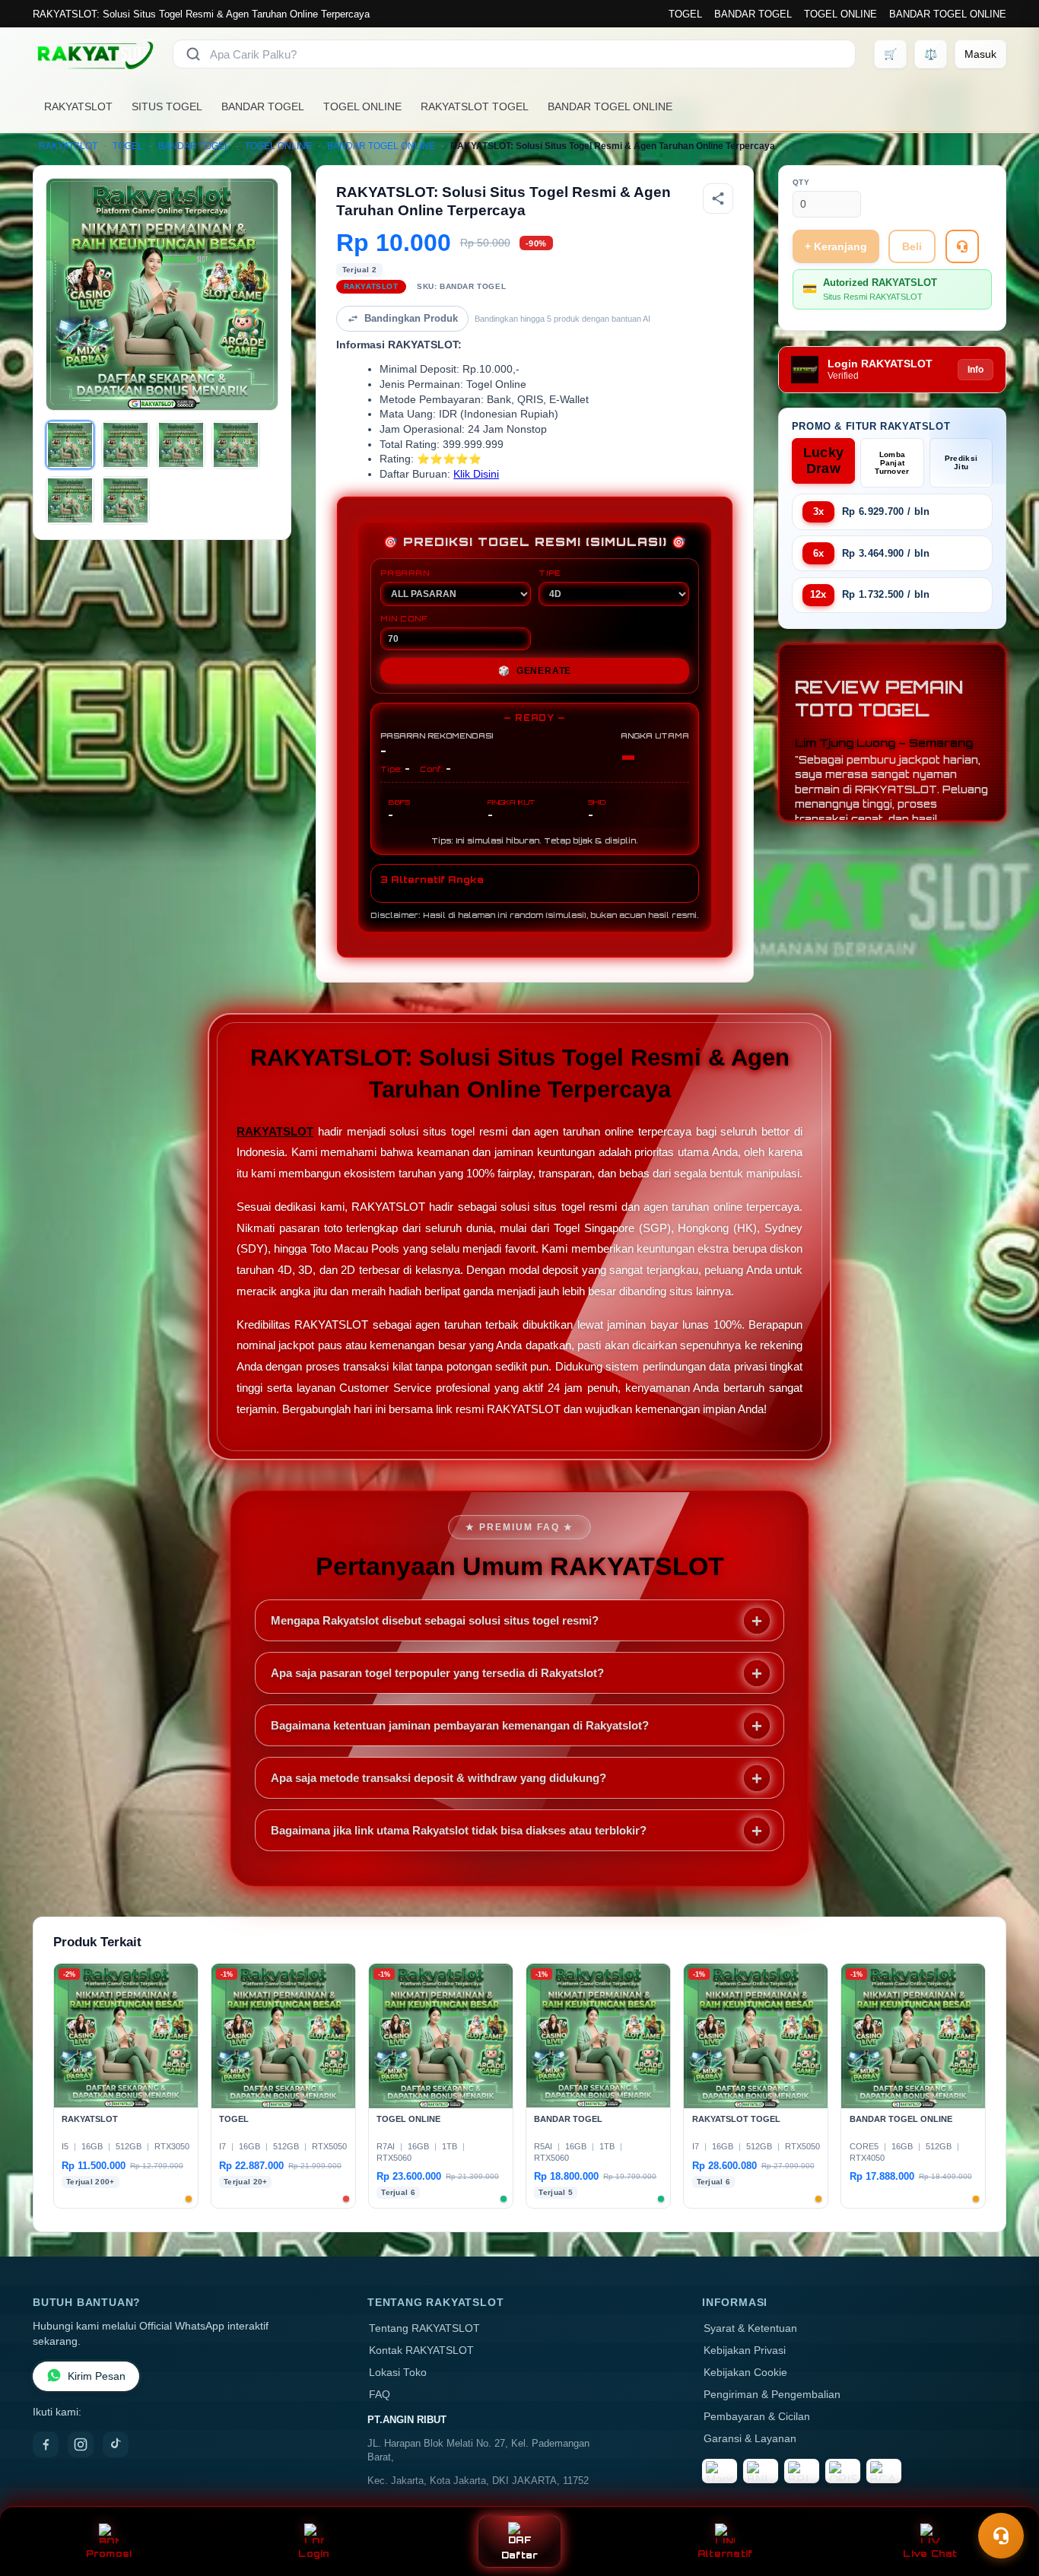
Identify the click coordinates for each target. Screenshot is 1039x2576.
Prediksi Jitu (961, 462)
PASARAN (405, 573)
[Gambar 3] (181, 445)
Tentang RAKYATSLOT (424, 2328)
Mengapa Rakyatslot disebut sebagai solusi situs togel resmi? (435, 1620)
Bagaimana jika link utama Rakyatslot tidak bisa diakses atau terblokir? (459, 1830)
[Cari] (193, 54)
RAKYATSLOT (78, 106)
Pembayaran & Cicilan (757, 2417)
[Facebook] (46, 2444)
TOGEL (685, 14)
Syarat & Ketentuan (750, 2328)
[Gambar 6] (126, 500)
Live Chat (930, 2554)
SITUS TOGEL (167, 106)
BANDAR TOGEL (753, 14)
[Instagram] (81, 2444)
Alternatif (725, 2554)
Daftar (520, 2555)
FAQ (380, 2395)
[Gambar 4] (236, 445)
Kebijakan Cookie (745, 2373)
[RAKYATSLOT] (94, 54)
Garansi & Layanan (750, 2439)
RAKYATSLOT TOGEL (475, 106)
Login (314, 2554)
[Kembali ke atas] (1006, 2498)
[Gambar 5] (70, 500)
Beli (912, 246)
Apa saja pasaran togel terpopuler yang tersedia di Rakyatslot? (437, 1673)
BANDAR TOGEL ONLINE (948, 14)
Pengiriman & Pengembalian (772, 2395)
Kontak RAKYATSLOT (421, 2350)
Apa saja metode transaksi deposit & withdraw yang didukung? (438, 1778)
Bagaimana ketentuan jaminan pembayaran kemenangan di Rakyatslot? (460, 1725)
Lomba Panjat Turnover (892, 463)
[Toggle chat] (1001, 2536)
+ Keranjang (836, 246)
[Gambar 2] (126, 445)
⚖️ (931, 54)
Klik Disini (476, 474)
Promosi (109, 2554)
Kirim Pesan (97, 2376)
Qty (801, 182)
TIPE (550, 573)
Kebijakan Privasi (745, 2350)
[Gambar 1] (70, 445)
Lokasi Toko (398, 2373)
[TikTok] (116, 2444)
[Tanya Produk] (962, 246)
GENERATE (535, 671)
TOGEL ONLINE (840, 14)
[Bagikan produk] (718, 199)
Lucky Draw (824, 461)
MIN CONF (404, 618)
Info (975, 370)
